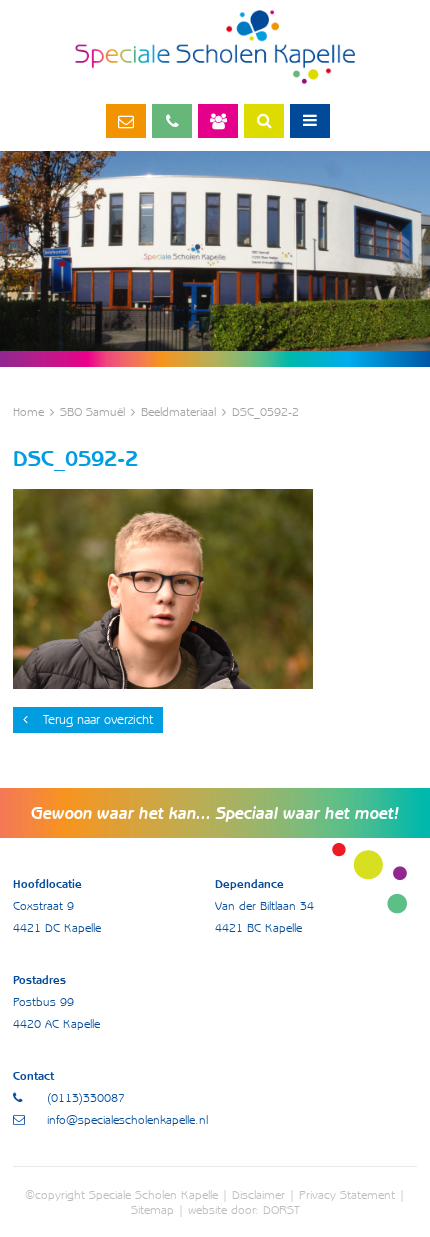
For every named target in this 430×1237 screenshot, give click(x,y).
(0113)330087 (172, 121)
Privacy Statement (347, 1194)
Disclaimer (258, 1194)
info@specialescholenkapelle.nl (126, 121)
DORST (281, 1209)
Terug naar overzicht (98, 719)
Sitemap (152, 1209)
